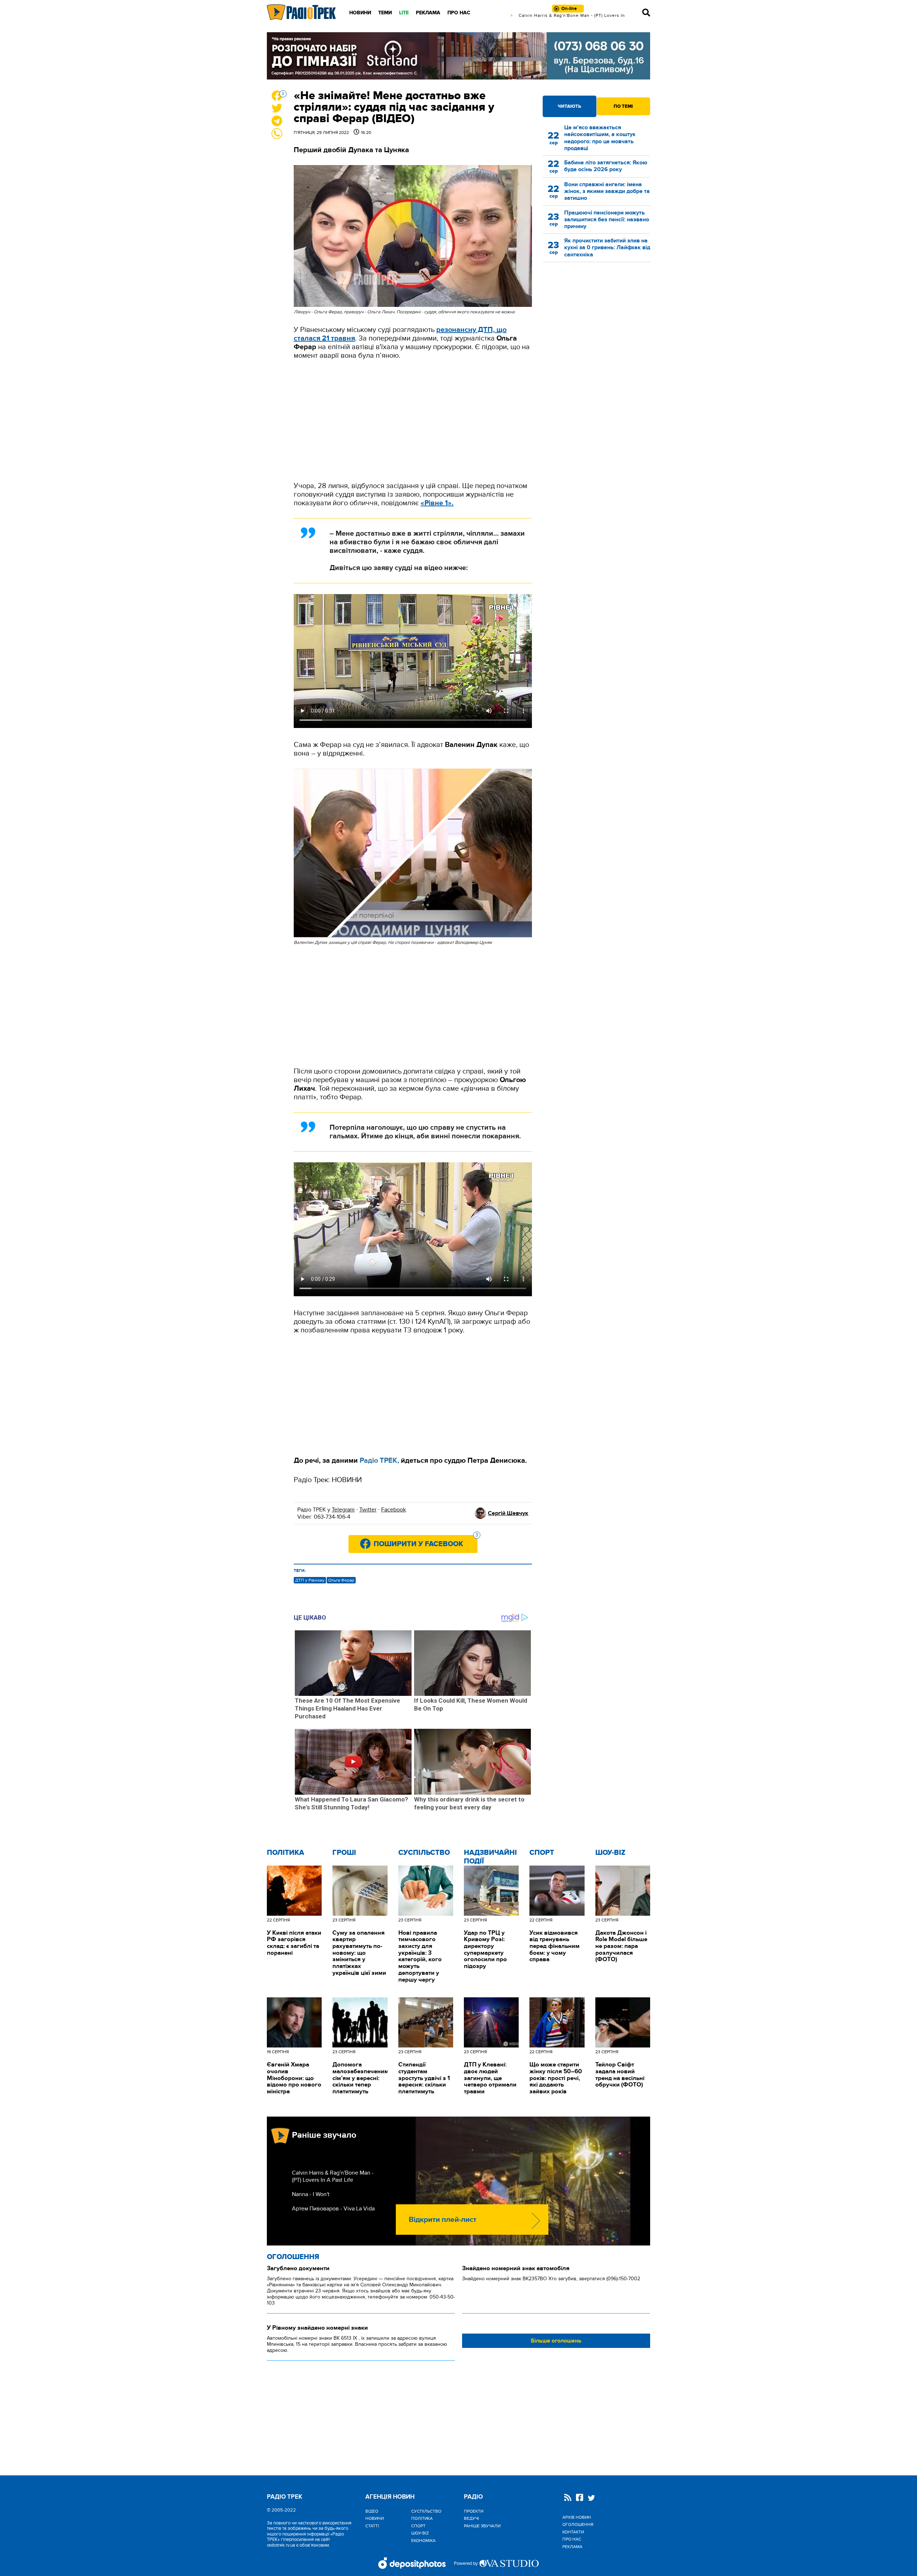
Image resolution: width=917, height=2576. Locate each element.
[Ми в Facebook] (580, 2498)
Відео (372, 2511)
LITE (404, 13)
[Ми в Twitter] (591, 2499)
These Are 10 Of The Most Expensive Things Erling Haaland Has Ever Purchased (347, 1708)
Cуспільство (424, 1853)
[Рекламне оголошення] (458, 56)
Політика (285, 1853)
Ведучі (471, 2518)
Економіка (423, 2541)
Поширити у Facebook (426, 1542)
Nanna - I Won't (311, 2194)
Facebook (393, 1510)
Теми (385, 13)
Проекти (474, 2511)
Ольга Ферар (341, 1580)
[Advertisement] (413, 421)
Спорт (542, 1853)
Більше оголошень (556, 2341)
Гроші (344, 1853)
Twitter (368, 1510)
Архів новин (577, 2517)
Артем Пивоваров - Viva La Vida (333, 2209)
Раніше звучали (482, 2526)
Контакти (573, 2532)
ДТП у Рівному (310, 1580)
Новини (360, 13)
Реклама (428, 13)
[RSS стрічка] (568, 2498)
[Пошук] (646, 13)
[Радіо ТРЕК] (302, 12)
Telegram (343, 1510)
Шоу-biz (610, 1853)
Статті (372, 2526)
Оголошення (293, 2257)
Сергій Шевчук (508, 1513)
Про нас (459, 13)
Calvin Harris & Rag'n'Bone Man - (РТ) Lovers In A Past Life (333, 2176)
